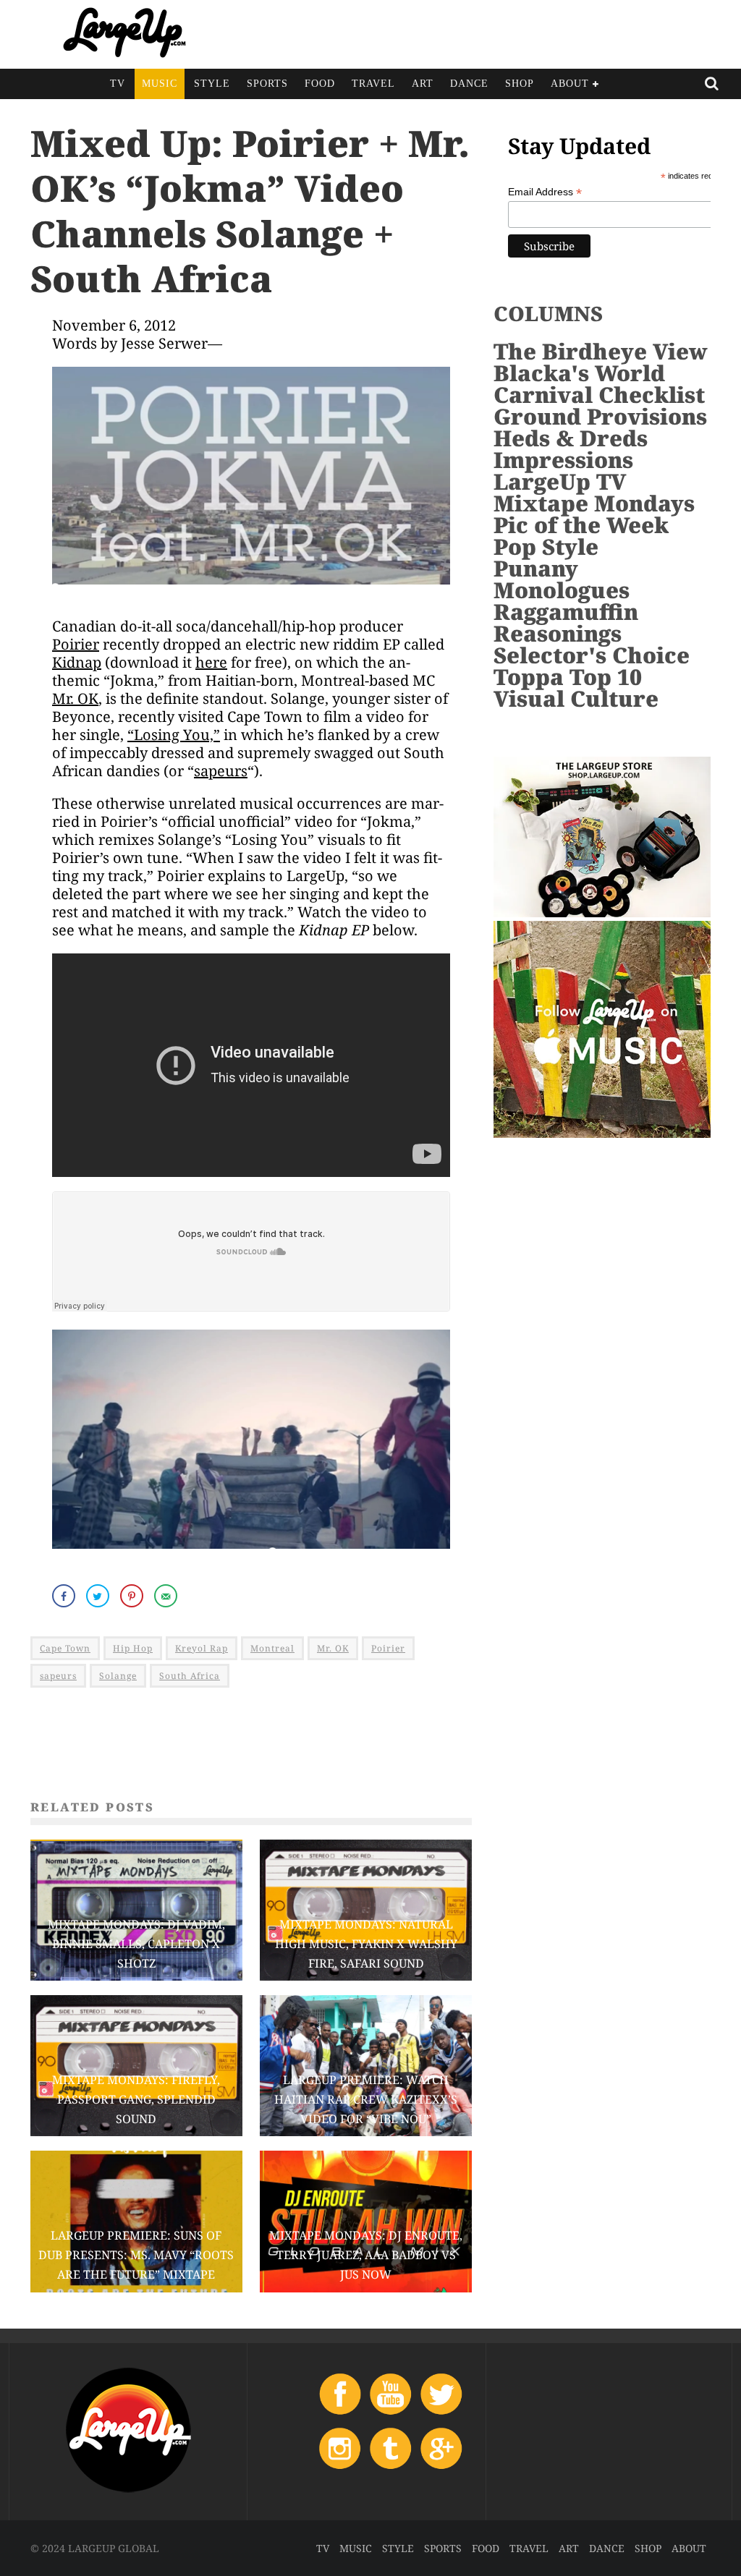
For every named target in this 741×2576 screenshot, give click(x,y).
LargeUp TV (560, 481)
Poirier (76, 644)
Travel (373, 84)
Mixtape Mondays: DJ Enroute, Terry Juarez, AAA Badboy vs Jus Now (366, 2255)
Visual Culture (576, 698)
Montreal (272, 1648)
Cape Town (65, 1648)
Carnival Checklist (599, 395)
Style (212, 84)
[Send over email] (167, 1596)
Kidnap (77, 662)
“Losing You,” (174, 735)
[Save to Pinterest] (133, 1596)
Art (423, 84)
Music (160, 84)
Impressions (563, 460)
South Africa (190, 1676)
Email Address (545, 192)
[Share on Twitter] (99, 1596)
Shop (520, 84)
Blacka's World (579, 373)
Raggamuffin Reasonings (566, 622)
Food (320, 84)
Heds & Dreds (571, 438)
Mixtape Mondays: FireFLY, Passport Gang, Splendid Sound (136, 2099)
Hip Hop (133, 1648)
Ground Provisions (600, 416)
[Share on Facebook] (65, 1596)
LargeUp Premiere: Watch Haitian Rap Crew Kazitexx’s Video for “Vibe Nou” (366, 2099)
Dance (469, 84)
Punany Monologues (562, 579)
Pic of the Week (581, 525)
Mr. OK (75, 698)
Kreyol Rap (202, 1648)
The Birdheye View (601, 351)
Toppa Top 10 (568, 677)
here (211, 662)
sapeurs (221, 771)
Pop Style (546, 547)
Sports (267, 84)
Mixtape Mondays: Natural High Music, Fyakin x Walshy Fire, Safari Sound (366, 1944)
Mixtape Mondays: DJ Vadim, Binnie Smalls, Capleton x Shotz (136, 1944)
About (570, 84)
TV (118, 84)
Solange (118, 1676)
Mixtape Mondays (594, 503)
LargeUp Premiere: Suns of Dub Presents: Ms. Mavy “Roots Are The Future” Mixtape (136, 2255)
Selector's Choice (592, 655)
